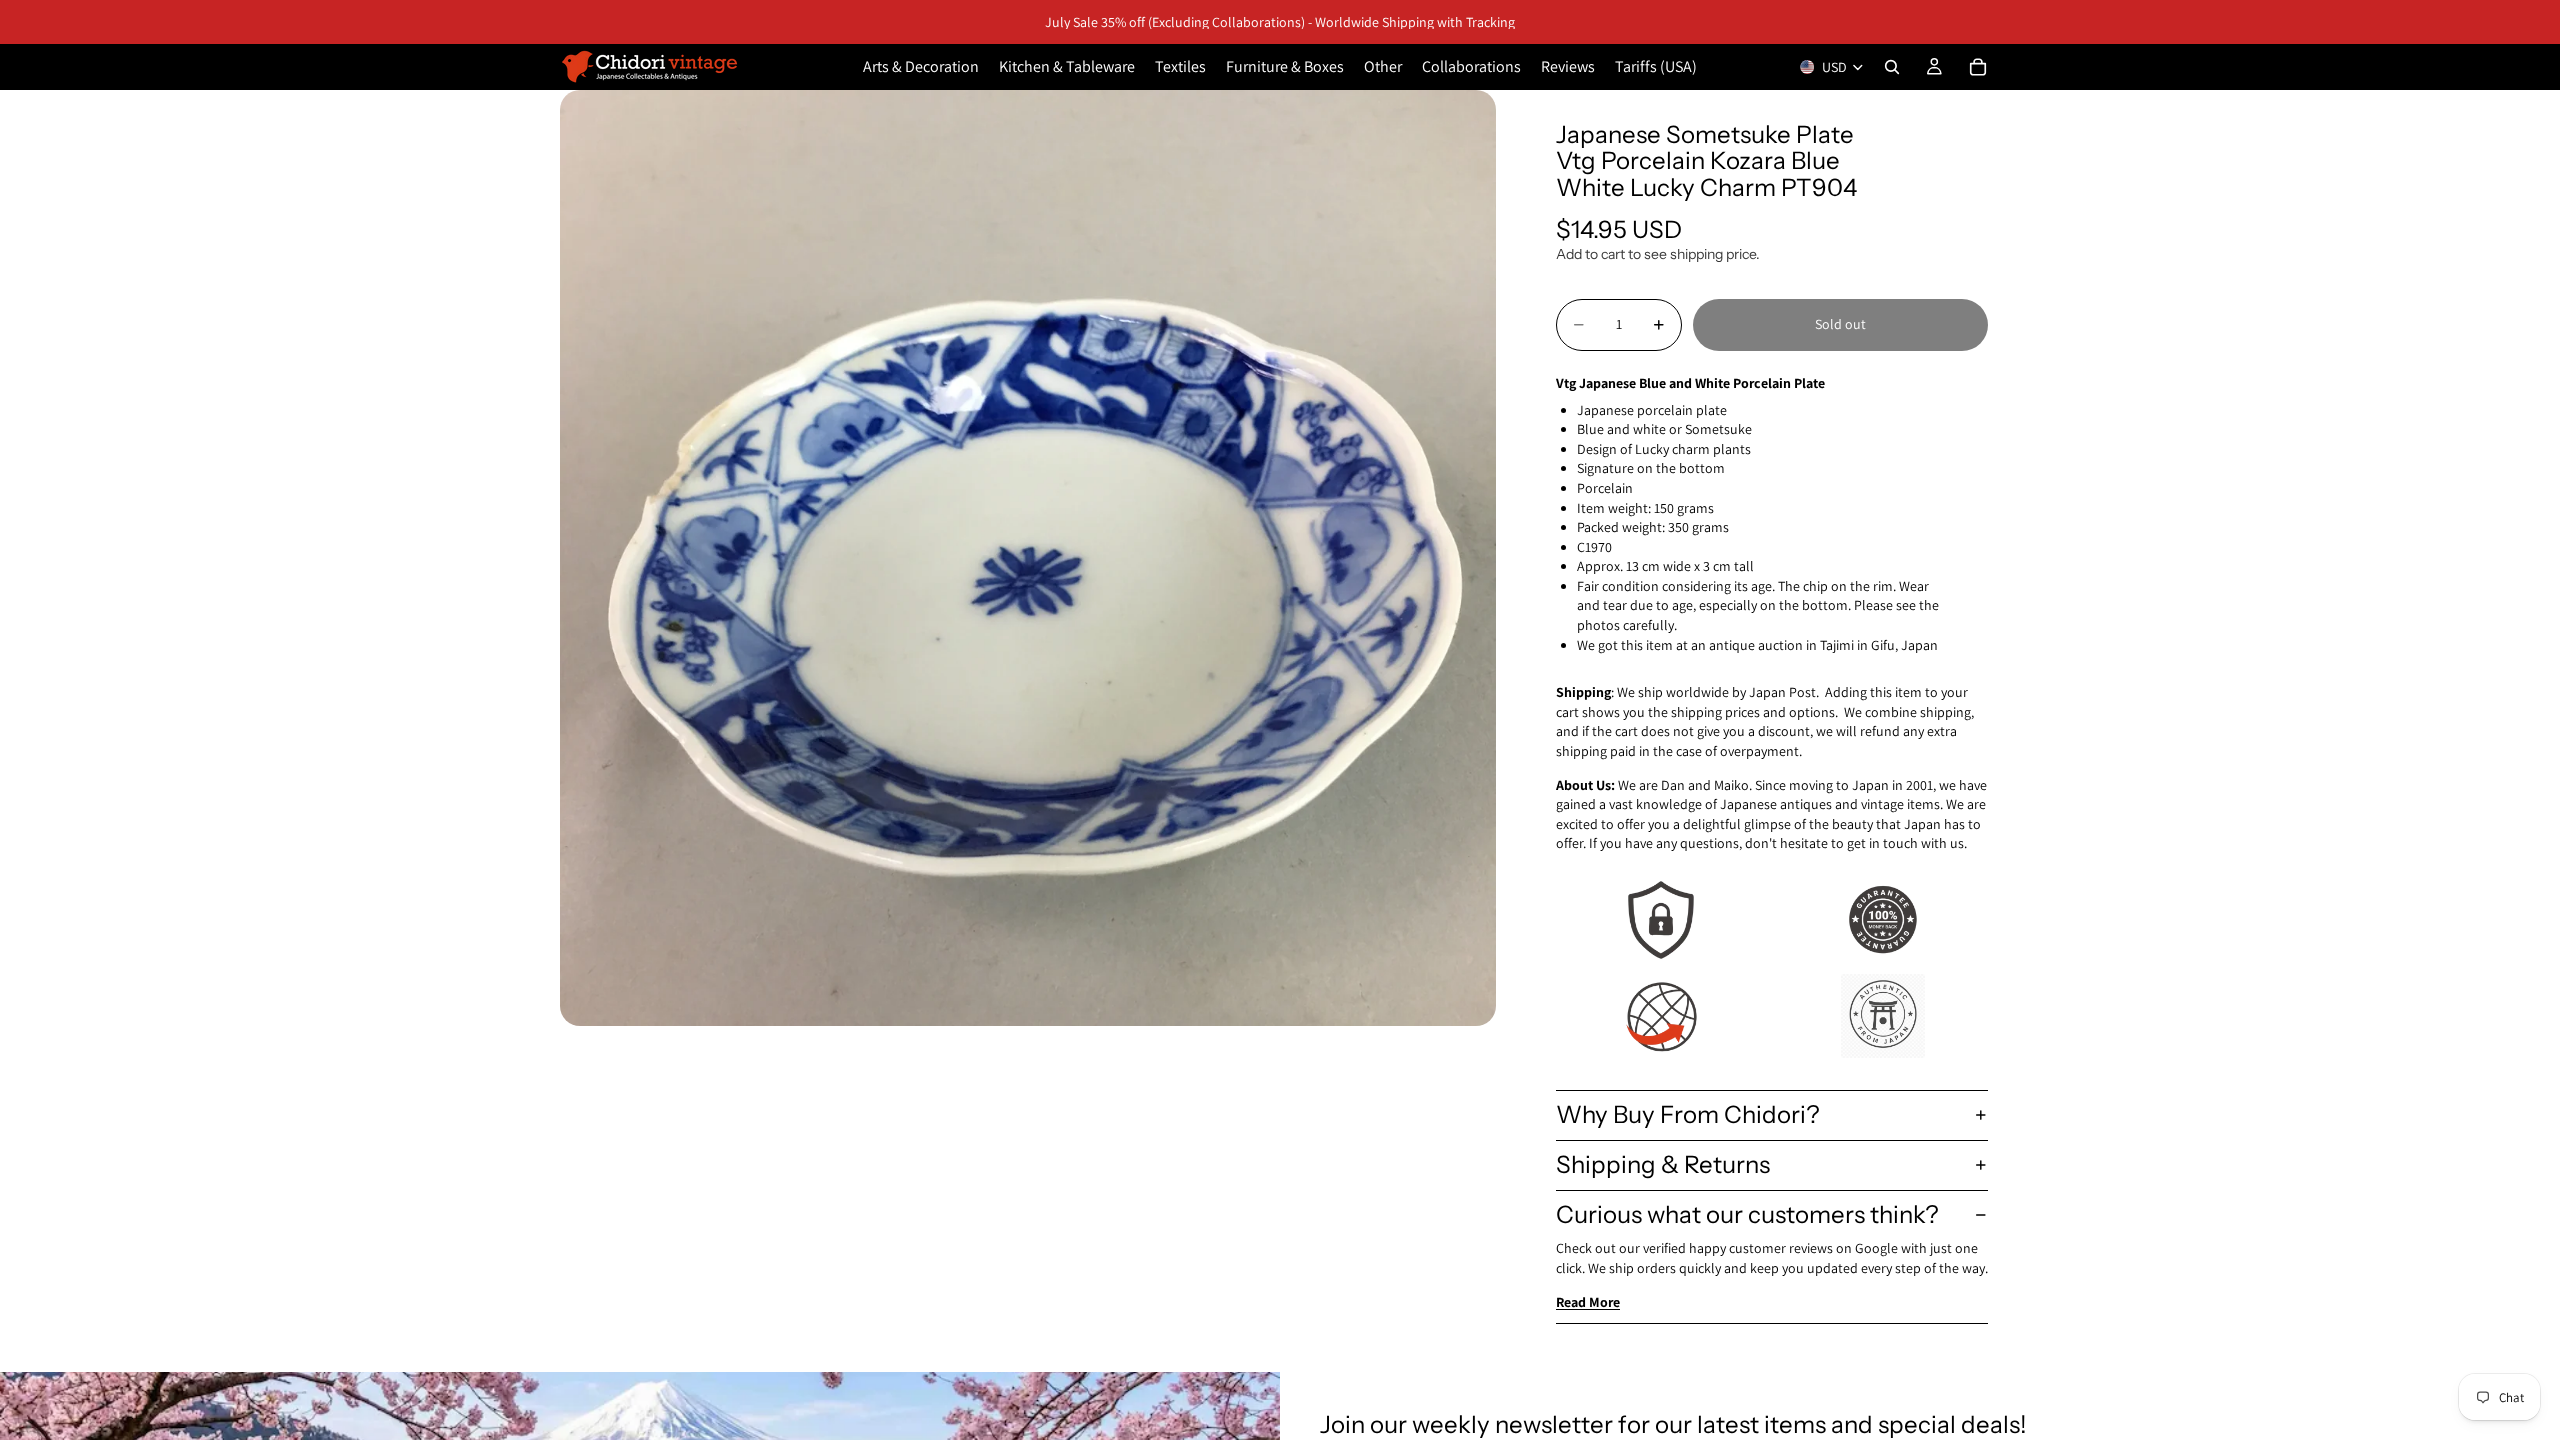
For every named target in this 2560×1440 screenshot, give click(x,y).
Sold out (1840, 324)
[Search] (1892, 67)
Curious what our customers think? (1747, 1214)
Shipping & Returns (1663, 1164)
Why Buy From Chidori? (1688, 1114)
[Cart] (1978, 67)
